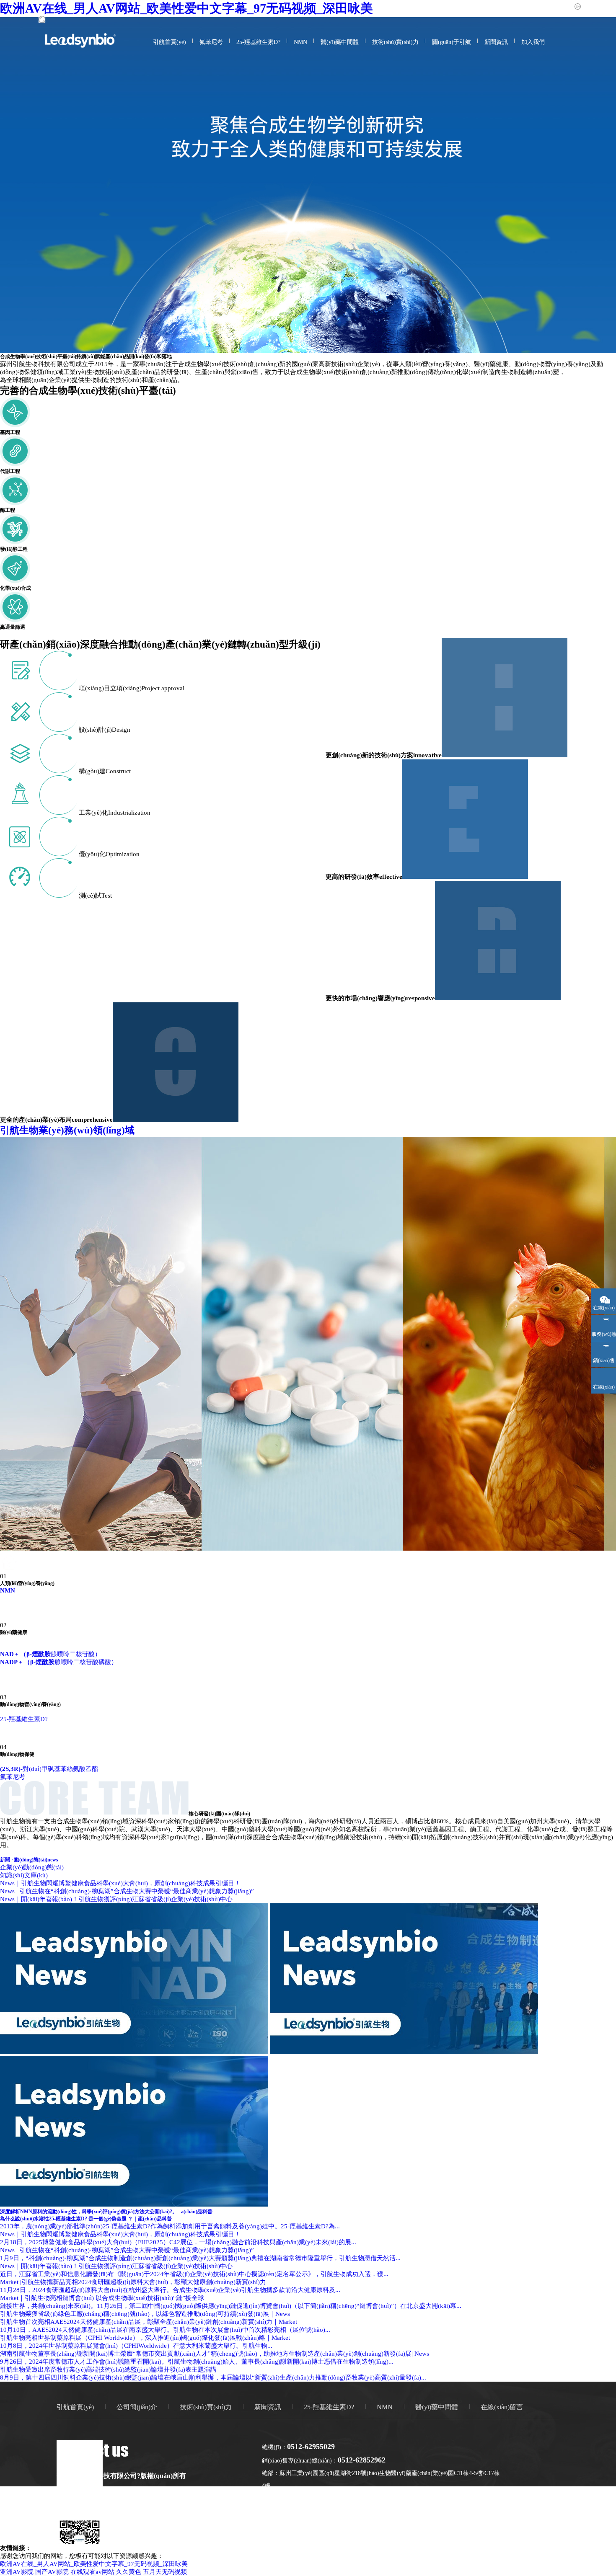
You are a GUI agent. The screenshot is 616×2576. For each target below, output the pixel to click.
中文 (588, 6)
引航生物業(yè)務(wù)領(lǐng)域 (67, 1130)
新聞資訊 (496, 42)
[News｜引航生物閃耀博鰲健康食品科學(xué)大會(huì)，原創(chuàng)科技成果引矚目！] (134, 2052)
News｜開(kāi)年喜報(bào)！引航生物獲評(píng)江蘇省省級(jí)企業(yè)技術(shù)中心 (116, 1899)
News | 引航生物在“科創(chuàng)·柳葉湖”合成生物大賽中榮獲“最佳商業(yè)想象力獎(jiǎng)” (127, 1891)
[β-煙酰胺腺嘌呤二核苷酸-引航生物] (3, 1670)
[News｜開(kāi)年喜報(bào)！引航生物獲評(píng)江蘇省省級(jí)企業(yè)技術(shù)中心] (134, 2204)
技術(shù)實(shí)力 (395, 42)
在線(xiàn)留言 (502, 2407)
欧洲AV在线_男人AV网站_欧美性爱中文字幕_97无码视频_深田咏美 (94, 2564)
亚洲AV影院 (17, 2572)
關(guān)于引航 (452, 42)
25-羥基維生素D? (258, 42)
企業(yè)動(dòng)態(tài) (32, 1867)
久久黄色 (129, 2572)
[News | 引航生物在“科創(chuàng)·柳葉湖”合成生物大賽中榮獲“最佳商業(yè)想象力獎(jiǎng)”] (404, 2052)
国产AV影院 (52, 2572)
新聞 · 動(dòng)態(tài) (29, 1860)
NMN (300, 42)
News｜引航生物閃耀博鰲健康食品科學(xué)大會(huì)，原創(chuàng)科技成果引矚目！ (120, 1883)
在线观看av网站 (92, 2572)
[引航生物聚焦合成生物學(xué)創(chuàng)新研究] (308, 185)
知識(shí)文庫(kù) (24, 1875)
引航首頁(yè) (170, 42)
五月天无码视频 (165, 2572)
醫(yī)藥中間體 (340, 42)
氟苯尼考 (211, 42)
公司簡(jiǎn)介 (137, 2407)
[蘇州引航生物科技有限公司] (80, 45)
